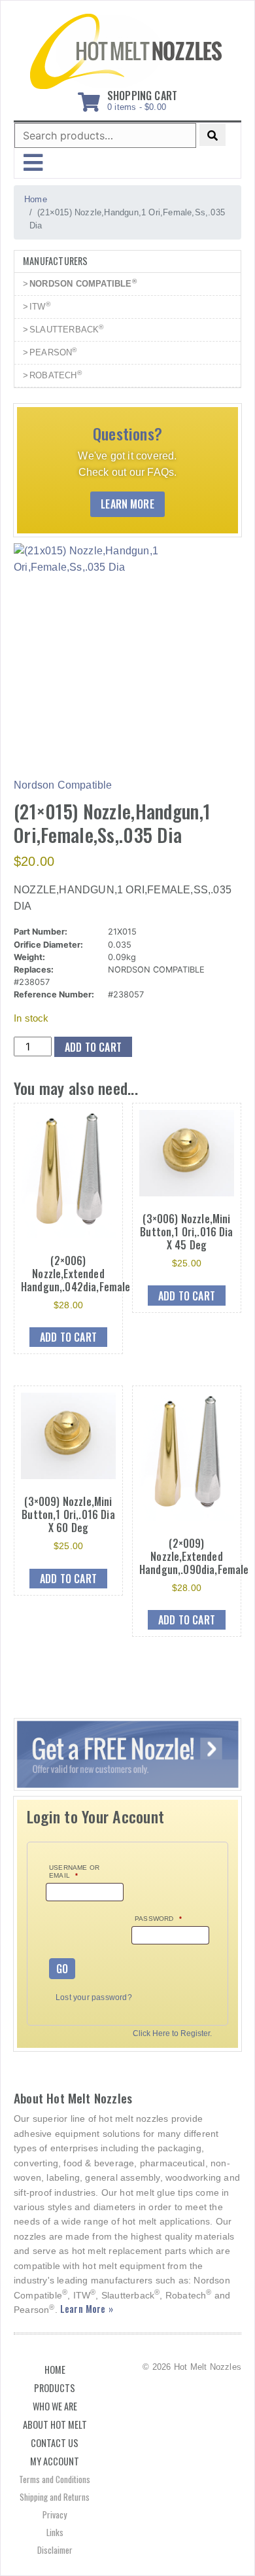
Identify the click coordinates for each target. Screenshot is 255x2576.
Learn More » (87, 2309)
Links (55, 2532)
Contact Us (55, 2443)
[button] (33, 163)
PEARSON (53, 352)
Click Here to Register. (172, 2034)
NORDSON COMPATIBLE (83, 283)
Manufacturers (56, 261)
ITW (40, 306)
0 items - (142, 98)
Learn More (127, 504)
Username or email (74, 1871)
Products (55, 2388)
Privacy (55, 2514)
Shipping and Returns (55, 2497)
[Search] (212, 135)
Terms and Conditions (55, 2479)
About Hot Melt (55, 2424)
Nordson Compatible (63, 785)
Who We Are (55, 2406)
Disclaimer (55, 2550)
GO (62, 1969)
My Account (55, 2461)
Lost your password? (94, 1997)
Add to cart (93, 1047)
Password (158, 1919)
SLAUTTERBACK (67, 329)
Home (55, 2370)
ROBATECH (56, 375)
